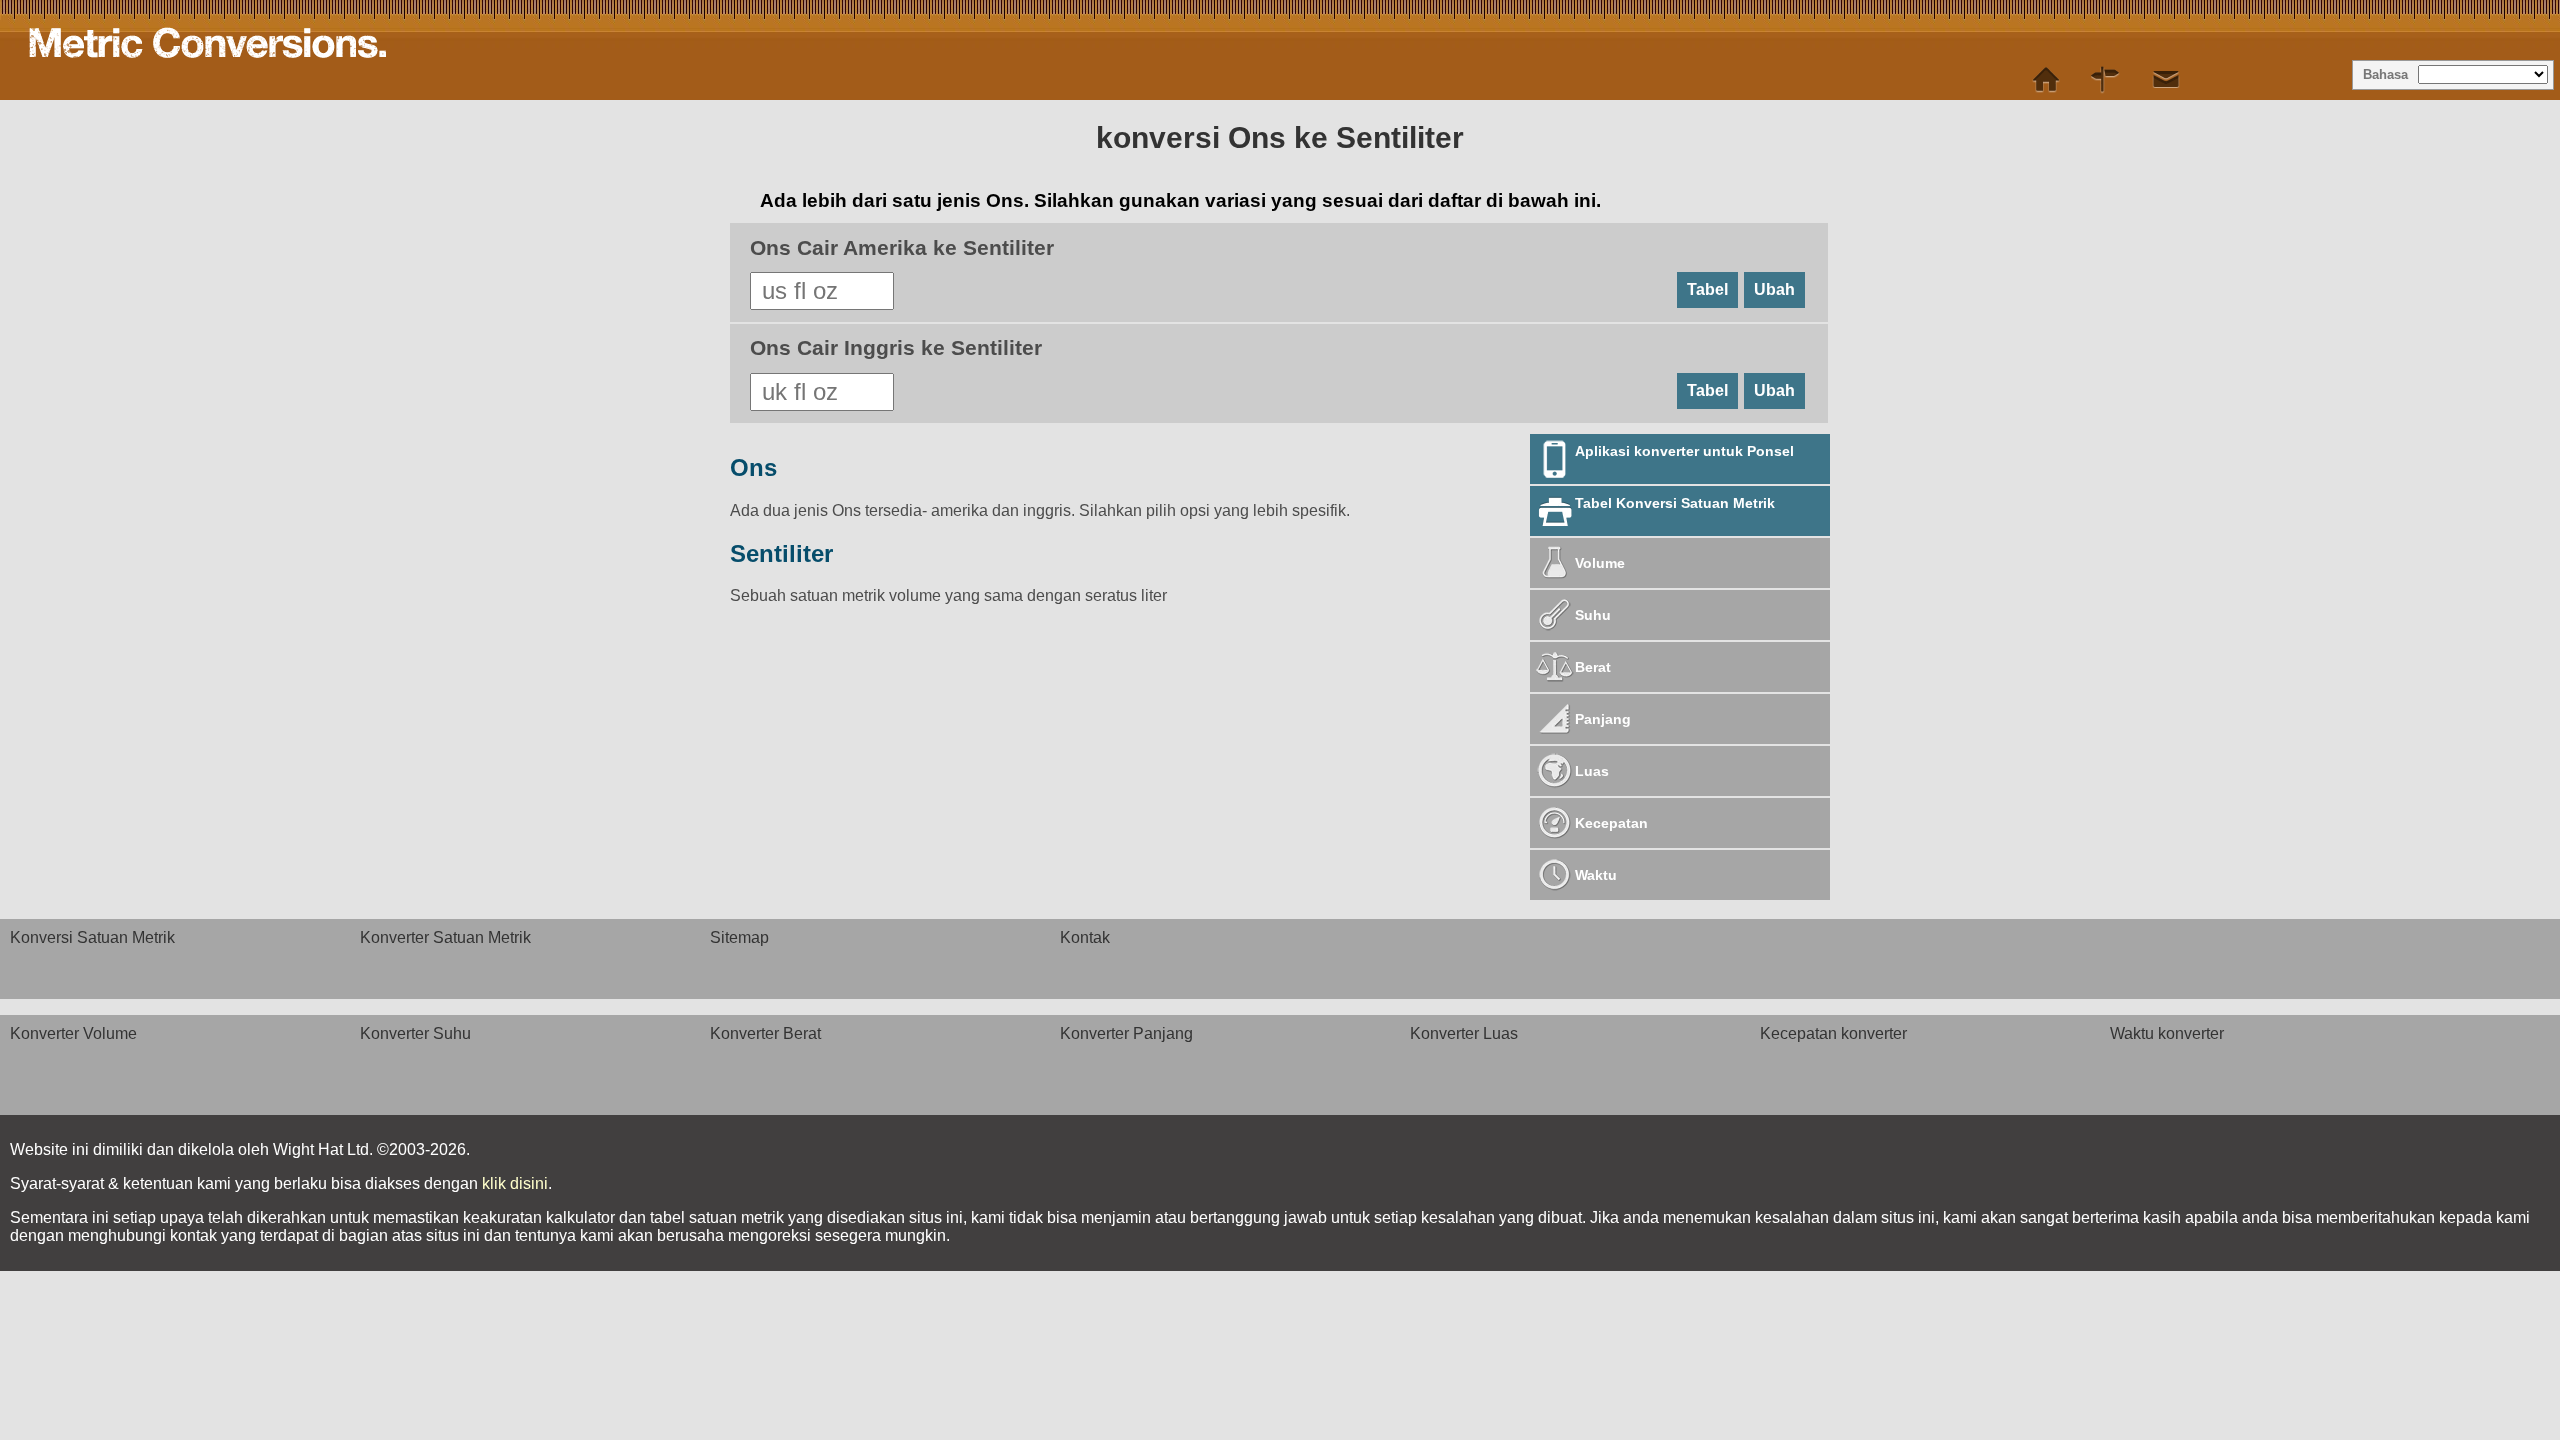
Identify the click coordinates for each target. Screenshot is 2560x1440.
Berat (1593, 667)
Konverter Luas (1464, 1033)
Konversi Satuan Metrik (92, 937)
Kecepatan (1611, 823)
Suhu (1593, 615)
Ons (753, 467)
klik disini (515, 1183)
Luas (1592, 771)
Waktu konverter (2167, 1033)
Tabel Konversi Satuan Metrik (1675, 503)
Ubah (1774, 289)
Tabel (1707, 289)
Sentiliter (781, 553)
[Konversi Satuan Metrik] (2046, 80)
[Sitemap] (2106, 80)
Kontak (1085, 937)
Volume (1600, 563)
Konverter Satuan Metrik (445, 937)
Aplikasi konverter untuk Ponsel (1684, 451)
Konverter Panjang (1126, 1033)
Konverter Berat (765, 1033)
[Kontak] (2166, 80)
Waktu (1596, 875)
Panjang (1603, 719)
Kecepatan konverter (1833, 1033)
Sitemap (739, 937)
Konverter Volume (73, 1033)
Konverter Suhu (415, 1033)
